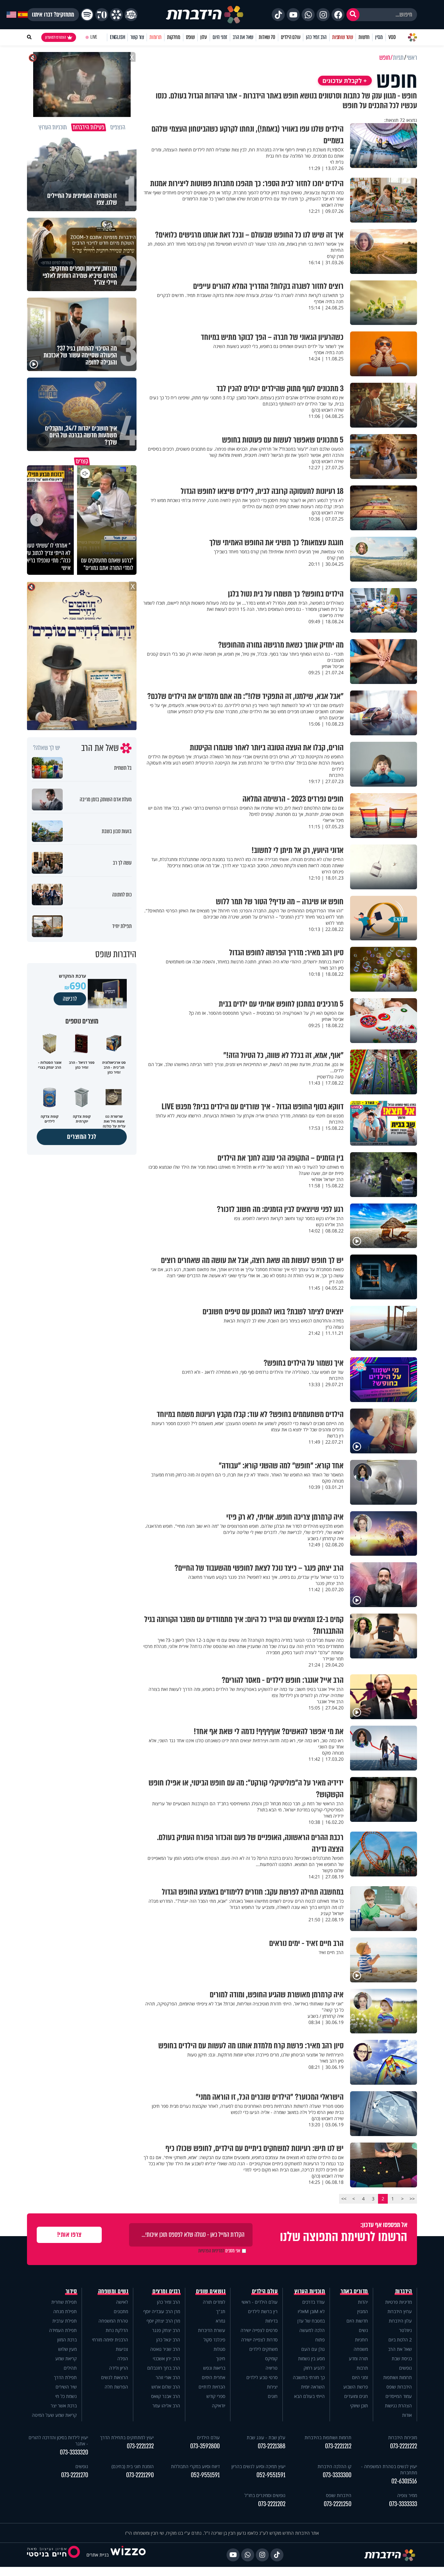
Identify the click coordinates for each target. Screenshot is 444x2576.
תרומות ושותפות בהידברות (328, 2437)
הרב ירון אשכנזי (166, 2358)
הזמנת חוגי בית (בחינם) (133, 2466)
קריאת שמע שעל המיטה (54, 2415)
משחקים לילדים (263, 2349)
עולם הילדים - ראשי (260, 2302)
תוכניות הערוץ (310, 2291)
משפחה (361, 2349)
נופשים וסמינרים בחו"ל (265, 2495)
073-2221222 (404, 2446)
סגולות (219, 2349)
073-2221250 (338, 2504)
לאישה (122, 2302)
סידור (71, 2291)
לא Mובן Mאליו (311, 2311)
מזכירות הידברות (403, 2437)
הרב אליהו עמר (166, 2406)
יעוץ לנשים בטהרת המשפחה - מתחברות (389, 2469)
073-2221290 (140, 2475)
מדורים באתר (354, 2291)
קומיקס (271, 2358)
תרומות (156, 37)
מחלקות (174, 37)
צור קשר (137, 37)
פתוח (320, 2340)
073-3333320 (74, 2452)
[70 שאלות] (102, 15)
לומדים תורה (214, 2302)
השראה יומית (313, 2387)
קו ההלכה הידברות (334, 2466)
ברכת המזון (67, 2340)
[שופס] (116, 15)
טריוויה (272, 2368)
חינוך (221, 2358)
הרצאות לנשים (115, 2377)
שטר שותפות (343, 37)
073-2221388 (272, 2446)
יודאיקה (219, 2406)
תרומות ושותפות (398, 2377)
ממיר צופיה (407, 2495)
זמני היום (220, 37)
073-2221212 (338, 2446)
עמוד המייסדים (399, 2396)
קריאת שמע (66, 2358)
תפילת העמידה (63, 2330)
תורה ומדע (358, 2358)
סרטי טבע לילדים (262, 2377)
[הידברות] (205, 15)
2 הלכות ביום (400, 2340)
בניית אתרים (98, 2555)
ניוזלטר (405, 2330)
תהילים (70, 2368)
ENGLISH (118, 37)
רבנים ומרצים (166, 2291)
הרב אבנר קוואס (166, 2396)
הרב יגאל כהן (168, 2340)
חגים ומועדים (356, 2396)
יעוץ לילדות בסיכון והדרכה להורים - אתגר (58, 2441)
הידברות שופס (399, 2387)
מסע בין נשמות (311, 2358)
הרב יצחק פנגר (166, 2330)
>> (344, 2199)
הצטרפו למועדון (56, 37)
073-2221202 (272, 2504)
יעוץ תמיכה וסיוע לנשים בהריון (258, 2466)
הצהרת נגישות (398, 2406)
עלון (204, 37)
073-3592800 (205, 2446)
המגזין (363, 2311)
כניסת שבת (402, 2358)
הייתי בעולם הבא (309, 2396)
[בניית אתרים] (128, 2555)
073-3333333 (403, 2504)
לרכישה (70, 999)
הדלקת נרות (117, 2330)
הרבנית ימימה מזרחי (110, 2340)
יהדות (363, 2302)
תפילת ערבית (65, 2321)
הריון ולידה (119, 2368)
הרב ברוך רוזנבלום (164, 2368)
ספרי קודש (216, 2396)
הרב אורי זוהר (168, 2377)
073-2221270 (75, 2475)
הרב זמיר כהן (316, 37)
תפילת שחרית (64, 2302)
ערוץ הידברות (400, 2311)
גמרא (221, 2321)
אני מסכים (219, 2251)
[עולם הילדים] (131, 15)
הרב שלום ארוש (166, 2387)
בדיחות (271, 2321)
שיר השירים (66, 2387)
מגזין (379, 37)
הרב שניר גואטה (165, 2349)
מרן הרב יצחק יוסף (163, 2321)
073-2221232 (140, 2446)
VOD (392, 37)
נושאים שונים (211, 2291)
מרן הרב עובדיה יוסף (162, 2311)
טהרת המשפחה (113, 2321)
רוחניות (361, 2340)
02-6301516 (404, 2481)
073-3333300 (337, 2475)
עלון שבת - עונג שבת (266, 2437)
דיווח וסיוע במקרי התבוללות (195, 2466)
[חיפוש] (353, 15)
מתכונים (121, 2311)
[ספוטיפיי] (87, 15)
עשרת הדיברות (212, 2330)
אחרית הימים (214, 2377)
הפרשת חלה (116, 2387)
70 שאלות (267, 37)
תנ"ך (221, 2311)
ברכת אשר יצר (64, 2406)
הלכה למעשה (312, 2330)
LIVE (94, 37)
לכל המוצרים (82, 1137)
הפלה (123, 2358)
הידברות (404, 2291)
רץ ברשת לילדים (263, 2311)
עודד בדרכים (313, 2302)
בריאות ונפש (214, 2368)
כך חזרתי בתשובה (309, 2377)
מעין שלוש (67, 2349)
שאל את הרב (243, 37)
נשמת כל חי (66, 2396)
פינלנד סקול (214, 2340)
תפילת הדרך (65, 2377)
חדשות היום (357, 2321)
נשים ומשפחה (113, 2291)
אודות (407, 2415)
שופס (190, 37)
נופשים (405, 2368)
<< (412, 2199)
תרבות (362, 2368)
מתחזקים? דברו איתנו (53, 15)
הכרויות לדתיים (212, 2387)
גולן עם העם (313, 2349)
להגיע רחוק (314, 2368)
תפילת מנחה (65, 2311)
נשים (363, 2330)
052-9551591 (271, 2475)
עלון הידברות (400, 2321)
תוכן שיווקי (359, 2406)
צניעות (122, 2349)
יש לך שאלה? (47, 748)
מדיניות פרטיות (398, 2302)
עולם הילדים (291, 37)
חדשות (364, 37)
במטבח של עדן (311, 2321)
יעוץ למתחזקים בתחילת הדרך (127, 2437)
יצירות (272, 2387)
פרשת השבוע (356, 2387)
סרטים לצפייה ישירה (259, 2330)
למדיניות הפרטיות (211, 2251)
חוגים (273, 2396)
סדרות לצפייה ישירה (259, 2340)
